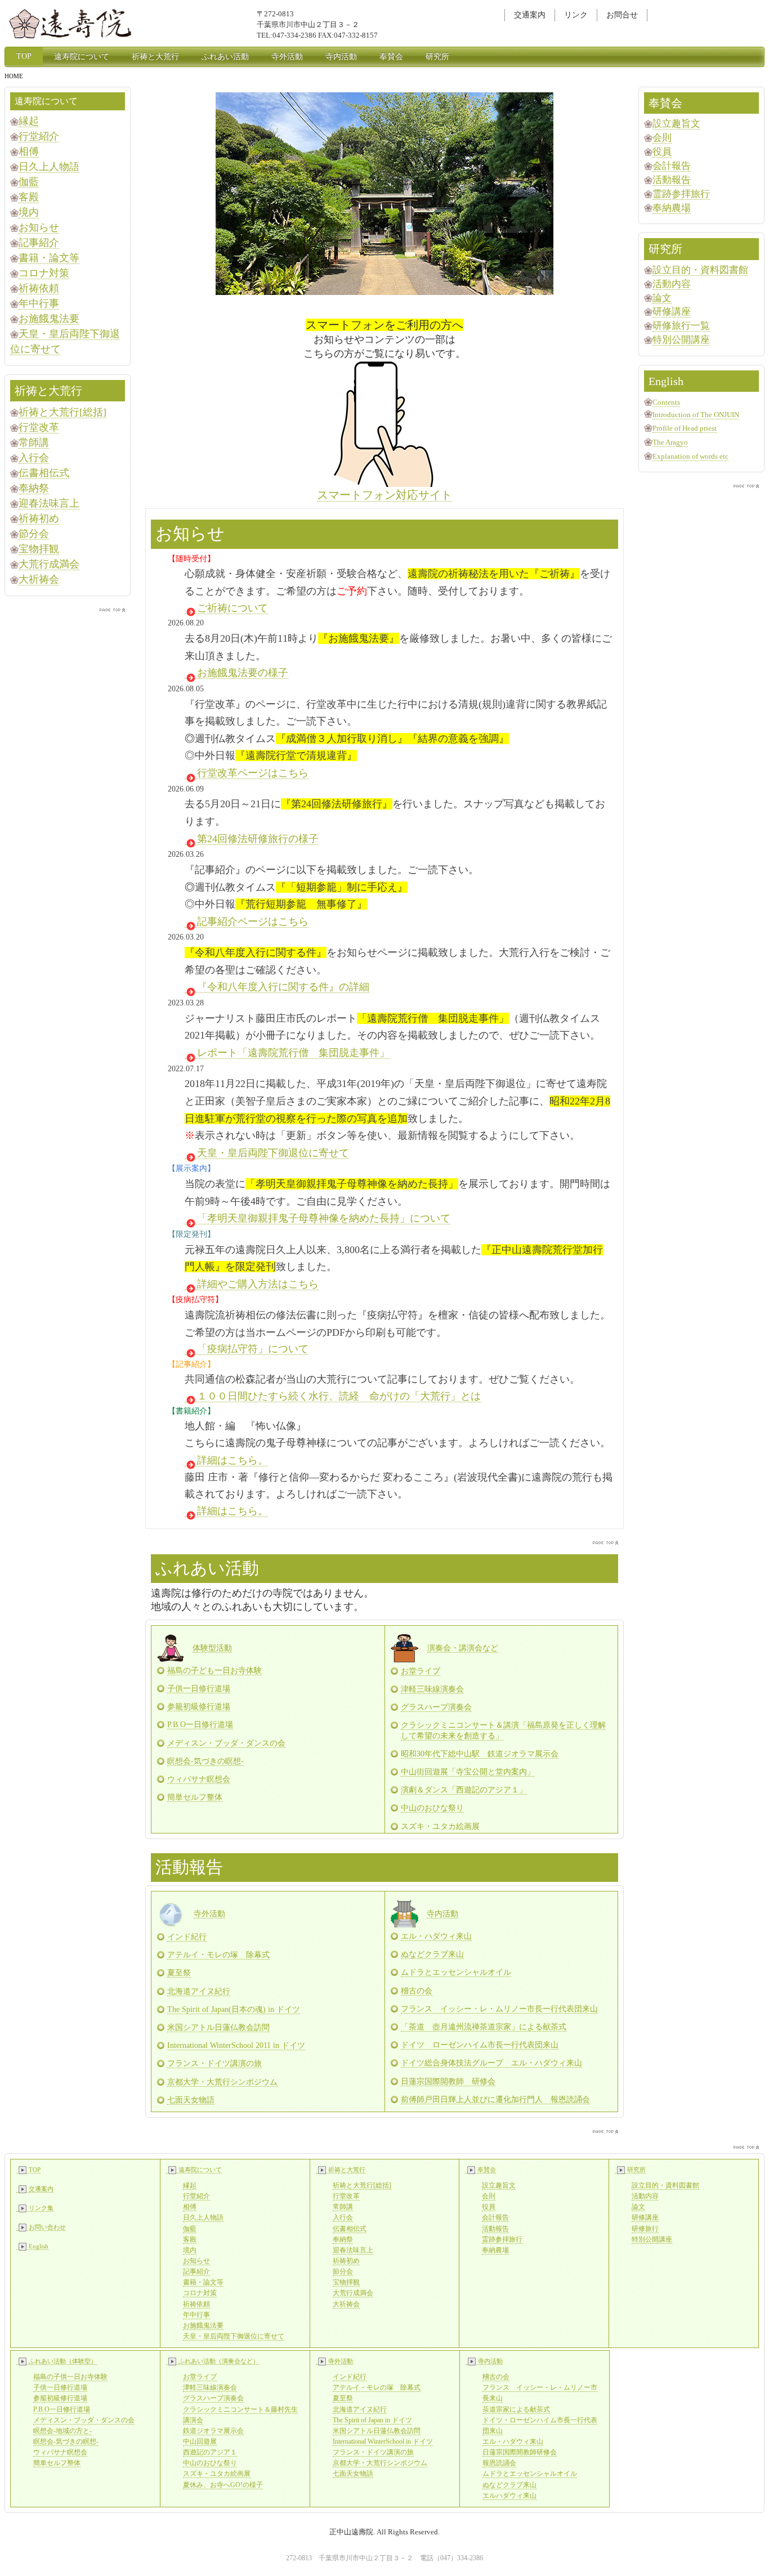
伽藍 (29, 182)
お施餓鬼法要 (49, 319)
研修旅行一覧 (681, 326)
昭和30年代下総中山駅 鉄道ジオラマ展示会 (480, 1754)
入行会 (34, 458)
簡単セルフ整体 (195, 1797)
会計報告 (672, 166)
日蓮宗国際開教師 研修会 (448, 2081)
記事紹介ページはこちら (253, 922)
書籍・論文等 (49, 258)
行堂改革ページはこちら (253, 773)
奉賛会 (391, 57)
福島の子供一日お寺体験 (70, 2377)
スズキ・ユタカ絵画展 (217, 2474)
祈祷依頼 (39, 288)
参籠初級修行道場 (199, 1707)
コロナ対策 (44, 273)
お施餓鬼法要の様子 (243, 673)
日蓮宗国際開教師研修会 (520, 2452)
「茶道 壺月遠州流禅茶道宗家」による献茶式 (484, 2027)
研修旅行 (645, 2229)
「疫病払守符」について (253, 1349)
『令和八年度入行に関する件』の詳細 (283, 987)
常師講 (34, 442)
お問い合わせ (47, 2227)
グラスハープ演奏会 (436, 1707)
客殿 (29, 197)
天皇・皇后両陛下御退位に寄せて (273, 1153)
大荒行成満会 (49, 564)
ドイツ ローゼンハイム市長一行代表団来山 (480, 2045)
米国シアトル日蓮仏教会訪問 (218, 2027)
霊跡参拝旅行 (681, 194)
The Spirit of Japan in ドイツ (372, 2420)
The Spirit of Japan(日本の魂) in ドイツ (234, 2009)
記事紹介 (39, 243)
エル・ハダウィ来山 (436, 1936)
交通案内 (530, 15)
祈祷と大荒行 (155, 57)
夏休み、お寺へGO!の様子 (223, 2485)
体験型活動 (212, 1648)
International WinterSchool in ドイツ (383, 2441)
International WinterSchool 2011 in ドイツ (236, 2045)
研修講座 (672, 312)
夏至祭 (179, 1973)
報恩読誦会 (499, 2463)
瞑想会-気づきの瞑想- (205, 1761)
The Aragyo (670, 442)
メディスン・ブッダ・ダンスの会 (226, 1743)
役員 (662, 152)
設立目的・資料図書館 (700, 270)
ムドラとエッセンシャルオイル (456, 1972)
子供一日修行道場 (199, 1689)
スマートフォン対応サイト (384, 495)
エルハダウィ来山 (509, 2495)
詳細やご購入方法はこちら (258, 1284)
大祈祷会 (39, 579)
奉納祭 (34, 488)
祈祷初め (39, 518)
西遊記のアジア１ (210, 2452)
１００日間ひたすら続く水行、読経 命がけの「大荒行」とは (339, 1396)
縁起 (29, 121)
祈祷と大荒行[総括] (62, 412)
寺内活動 (341, 57)
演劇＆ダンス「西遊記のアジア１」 (464, 1790)
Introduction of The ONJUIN (696, 415)
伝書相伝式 (44, 473)
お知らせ (39, 227)
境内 (29, 212)
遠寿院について (82, 57)
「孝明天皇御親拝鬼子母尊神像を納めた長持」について (324, 1218)
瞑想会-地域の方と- (62, 2431)
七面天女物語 (191, 2100)
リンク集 (41, 2208)
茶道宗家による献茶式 (516, 2409)
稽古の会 (417, 1991)
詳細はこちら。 (233, 1460)
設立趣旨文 (676, 124)
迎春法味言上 (49, 503)
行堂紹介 (39, 136)
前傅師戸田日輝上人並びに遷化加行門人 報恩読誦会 (495, 2099)
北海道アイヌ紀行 (199, 1991)
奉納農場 (672, 208)
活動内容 (672, 284)
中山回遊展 (200, 2441)
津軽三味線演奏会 (432, 1689)
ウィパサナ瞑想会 (199, 1779)
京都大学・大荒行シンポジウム (222, 2082)
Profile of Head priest (685, 428)
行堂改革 (39, 427)
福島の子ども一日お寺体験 (214, 1671)
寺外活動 (287, 57)
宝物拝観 (39, 549)
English (39, 2246)
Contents (666, 402)
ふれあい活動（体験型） (63, 2361)
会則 (662, 138)
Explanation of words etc (690, 456)
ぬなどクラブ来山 (432, 1954)
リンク (576, 15)
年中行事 (39, 303)
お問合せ (622, 15)
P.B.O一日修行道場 (200, 1725)
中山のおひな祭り (432, 1808)
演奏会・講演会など (463, 1648)
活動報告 (672, 180)
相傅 (29, 151)
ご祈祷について (233, 608)
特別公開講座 (681, 340)
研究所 (437, 57)
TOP (24, 56)
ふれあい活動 (225, 57)
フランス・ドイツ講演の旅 (214, 2063)
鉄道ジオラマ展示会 (213, 2431)
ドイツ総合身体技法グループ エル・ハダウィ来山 (491, 2063)
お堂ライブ (421, 1671)
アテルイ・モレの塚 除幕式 (218, 1955)
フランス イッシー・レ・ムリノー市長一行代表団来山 (499, 2009)
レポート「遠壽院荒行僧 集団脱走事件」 (293, 1053)
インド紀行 (187, 1937)
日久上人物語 (49, 167)
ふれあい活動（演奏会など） (219, 2361)
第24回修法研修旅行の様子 (258, 839)
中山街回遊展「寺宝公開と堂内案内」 (468, 1772)
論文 (662, 298)
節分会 (34, 534)
